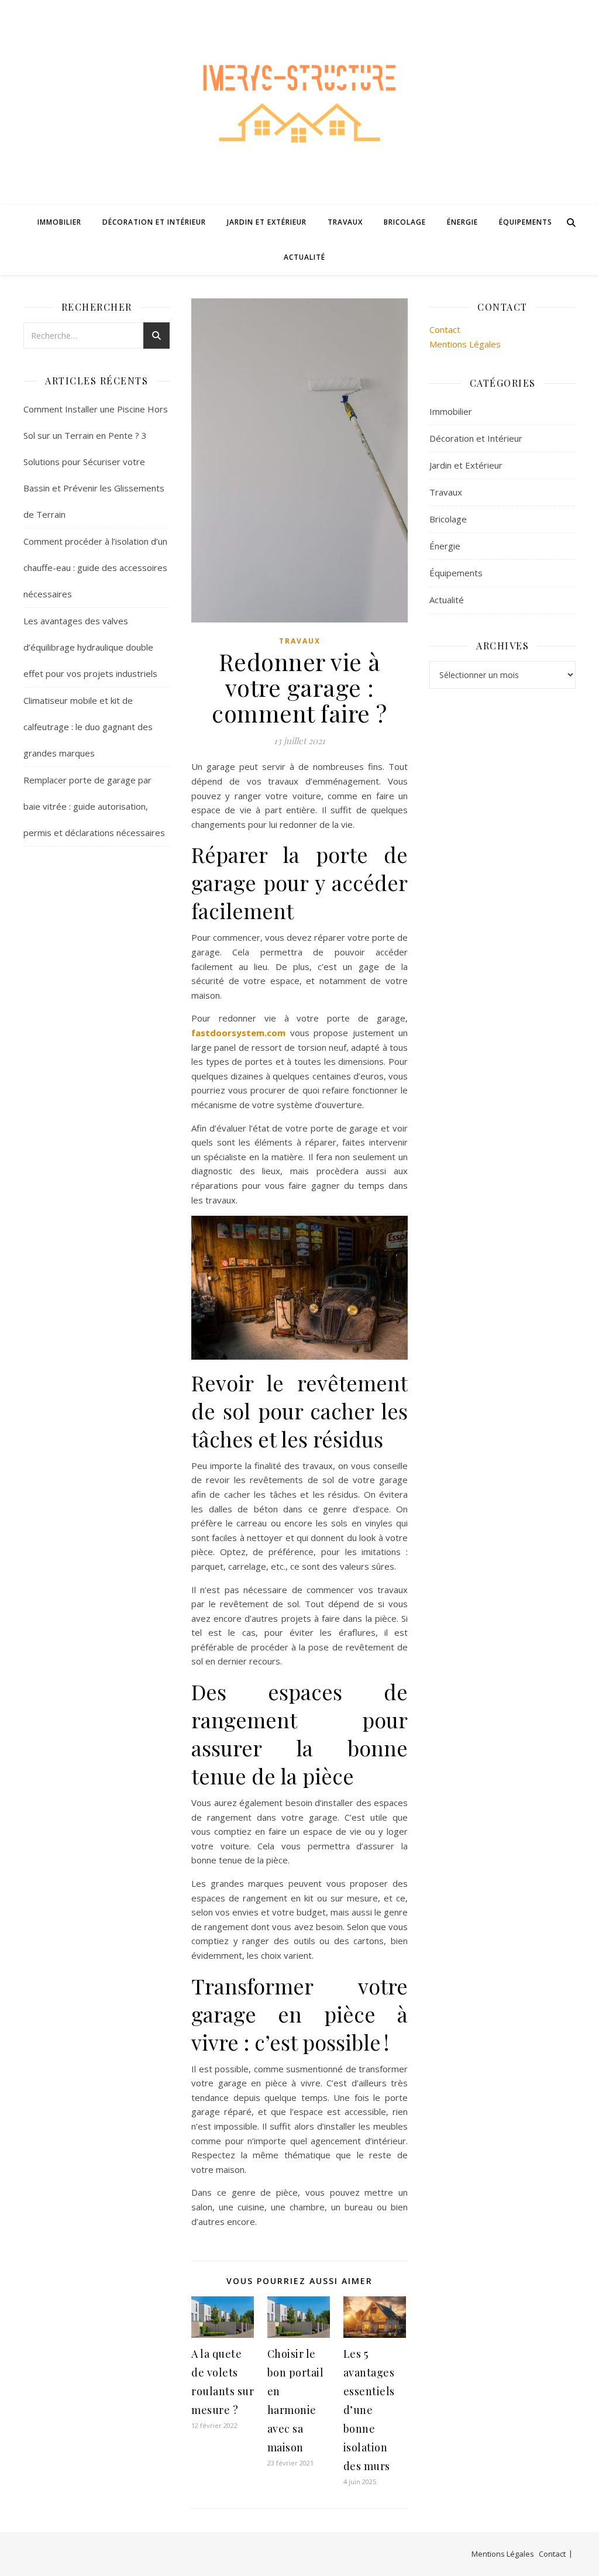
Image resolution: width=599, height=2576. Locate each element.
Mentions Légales (465, 344)
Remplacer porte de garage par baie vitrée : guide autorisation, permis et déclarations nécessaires (94, 806)
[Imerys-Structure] (299, 102)
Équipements (526, 222)
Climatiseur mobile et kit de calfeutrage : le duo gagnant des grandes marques (88, 727)
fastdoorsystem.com (238, 1033)
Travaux (345, 222)
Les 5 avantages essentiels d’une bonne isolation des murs (369, 2410)
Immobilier (59, 222)
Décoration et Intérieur (154, 222)
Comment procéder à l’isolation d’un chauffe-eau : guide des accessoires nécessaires (95, 568)
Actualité (304, 257)
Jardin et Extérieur (267, 222)
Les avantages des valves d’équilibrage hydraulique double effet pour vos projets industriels (90, 647)
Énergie (462, 222)
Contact (445, 329)
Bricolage (405, 222)
